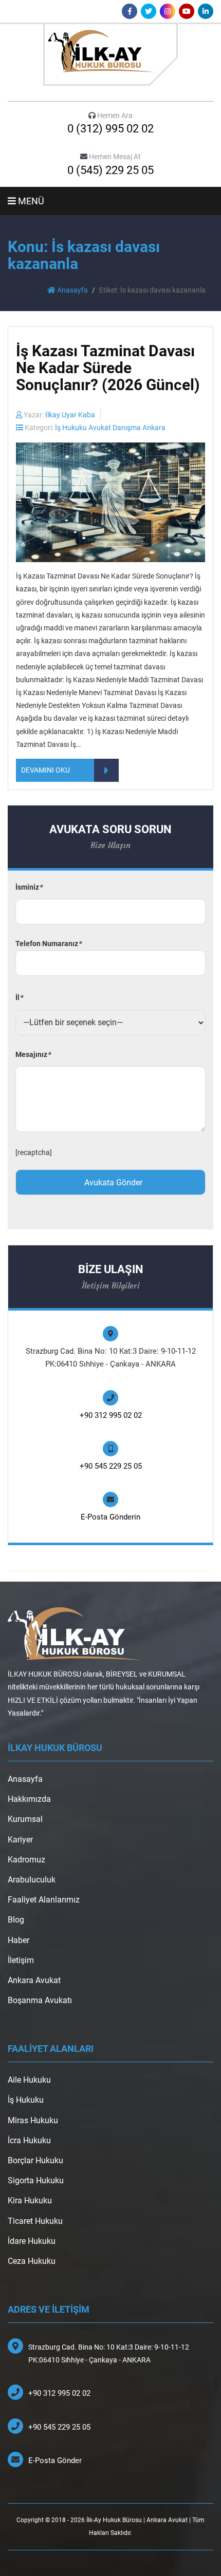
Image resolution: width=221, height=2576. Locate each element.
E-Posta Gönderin (110, 1517)
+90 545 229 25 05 (111, 1466)
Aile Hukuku (29, 2080)
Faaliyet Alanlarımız (44, 1900)
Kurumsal (25, 1819)
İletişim (21, 1960)
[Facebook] (130, 11)
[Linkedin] (206, 11)
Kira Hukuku (30, 2200)
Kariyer (20, 1840)
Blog (16, 1920)
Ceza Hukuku (32, 2261)
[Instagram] (168, 11)
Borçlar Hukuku (35, 2160)
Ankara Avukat (34, 1980)
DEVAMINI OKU (45, 770)
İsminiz (29, 887)
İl (19, 997)
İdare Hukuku (32, 2241)
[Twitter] (149, 11)
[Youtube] (187, 11)
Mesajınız (33, 1054)
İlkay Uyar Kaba (70, 415)
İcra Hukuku (29, 2140)
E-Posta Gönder (55, 2460)
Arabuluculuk (32, 1880)
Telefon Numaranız (48, 944)
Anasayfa (72, 290)
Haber (19, 1940)
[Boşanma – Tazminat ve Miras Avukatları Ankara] (110, 54)
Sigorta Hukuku (36, 2180)
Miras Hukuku (33, 2120)
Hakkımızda (29, 1799)
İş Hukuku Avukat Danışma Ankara (110, 428)
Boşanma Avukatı (40, 2000)
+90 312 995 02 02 (111, 1415)
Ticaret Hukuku (35, 2221)
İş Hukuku (26, 2100)
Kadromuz (26, 1860)
